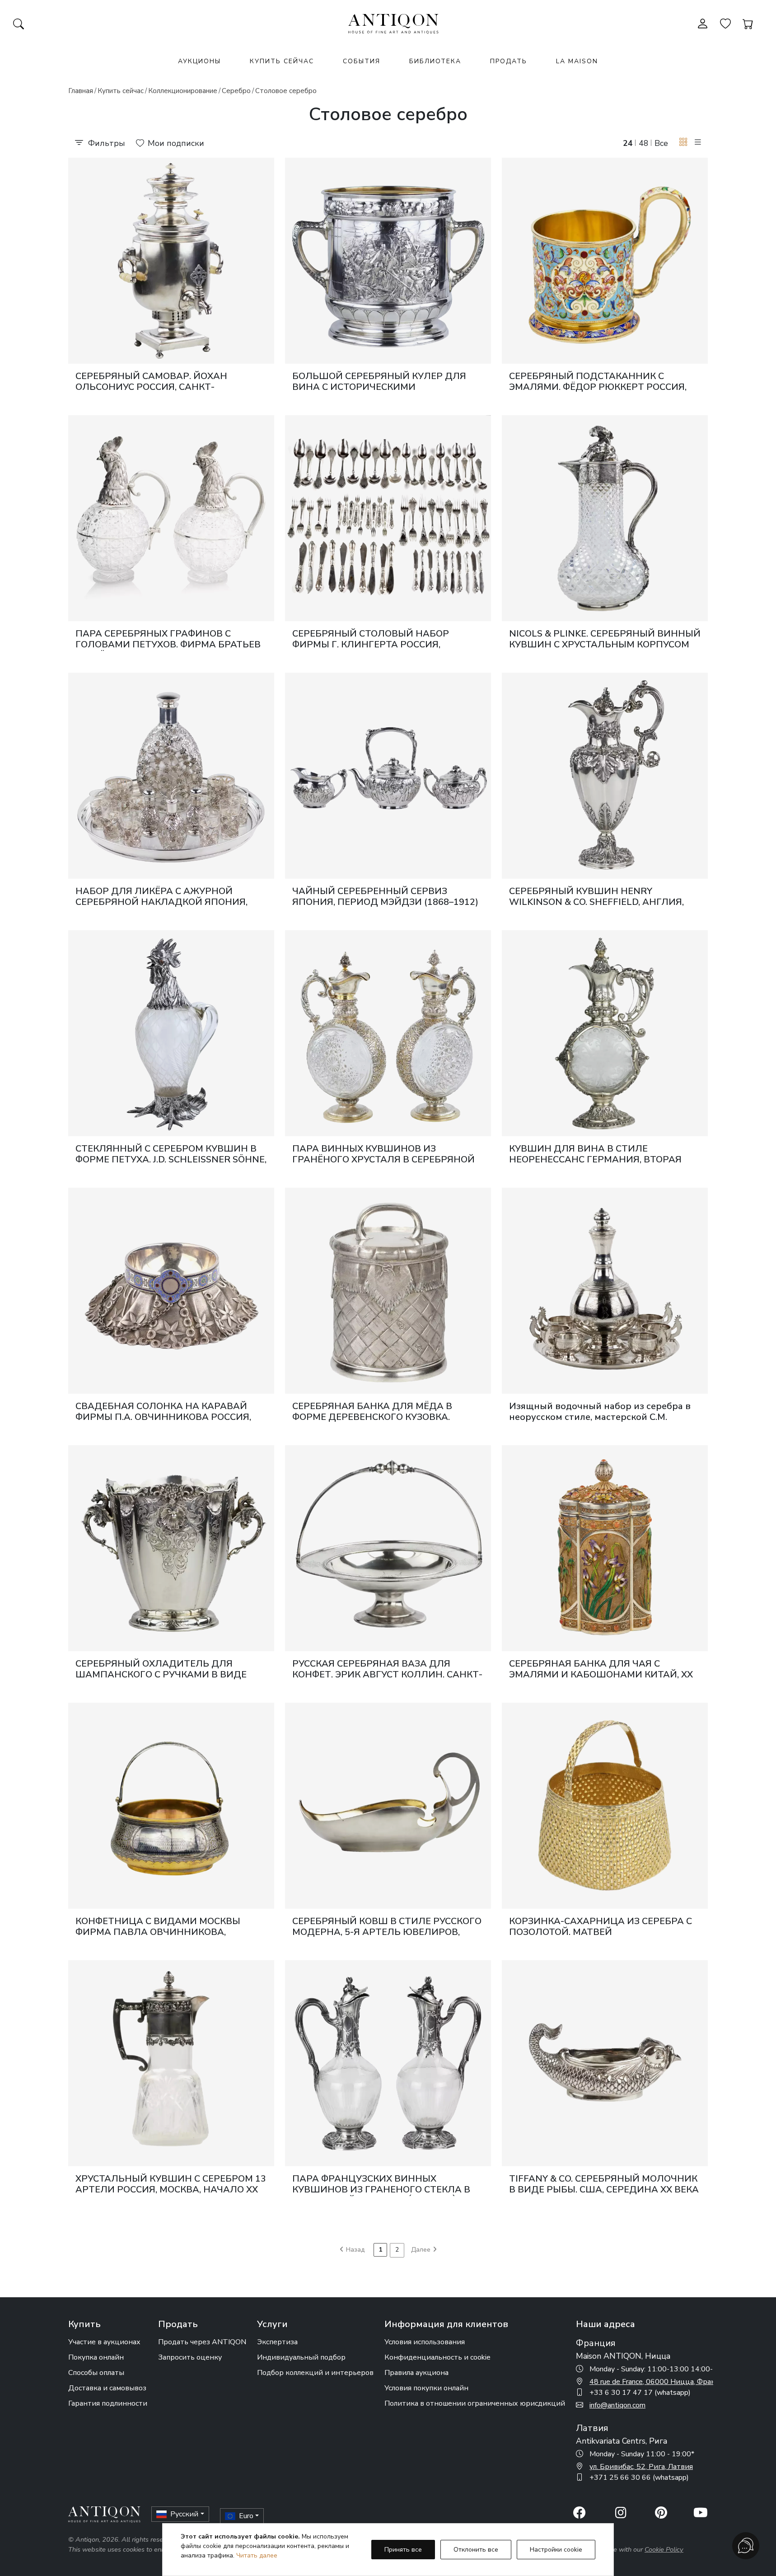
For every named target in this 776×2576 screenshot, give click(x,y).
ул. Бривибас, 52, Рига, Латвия (641, 2467)
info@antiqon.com (617, 2405)
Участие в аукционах (104, 2342)
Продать (509, 61)
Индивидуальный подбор (301, 2357)
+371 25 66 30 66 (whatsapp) (639, 2478)
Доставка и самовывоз (107, 2388)
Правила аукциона (416, 2373)
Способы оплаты (96, 2373)
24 (628, 143)
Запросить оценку (190, 2357)
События (362, 61)
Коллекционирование (183, 91)
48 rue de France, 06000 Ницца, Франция (659, 2382)
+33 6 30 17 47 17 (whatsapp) (640, 2393)
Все (661, 143)
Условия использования (425, 2342)
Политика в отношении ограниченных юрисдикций (475, 2403)
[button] (683, 143)
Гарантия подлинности (108, 2403)
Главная (81, 91)
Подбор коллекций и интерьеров (315, 2373)
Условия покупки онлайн (426, 2388)
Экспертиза (277, 2342)
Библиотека (435, 61)
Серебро (236, 91)
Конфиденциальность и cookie (437, 2357)
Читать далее (257, 2555)
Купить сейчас (282, 61)
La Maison (577, 61)
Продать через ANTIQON (202, 2342)
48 (644, 143)
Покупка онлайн (96, 2357)
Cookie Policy (664, 2549)
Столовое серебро (286, 91)
